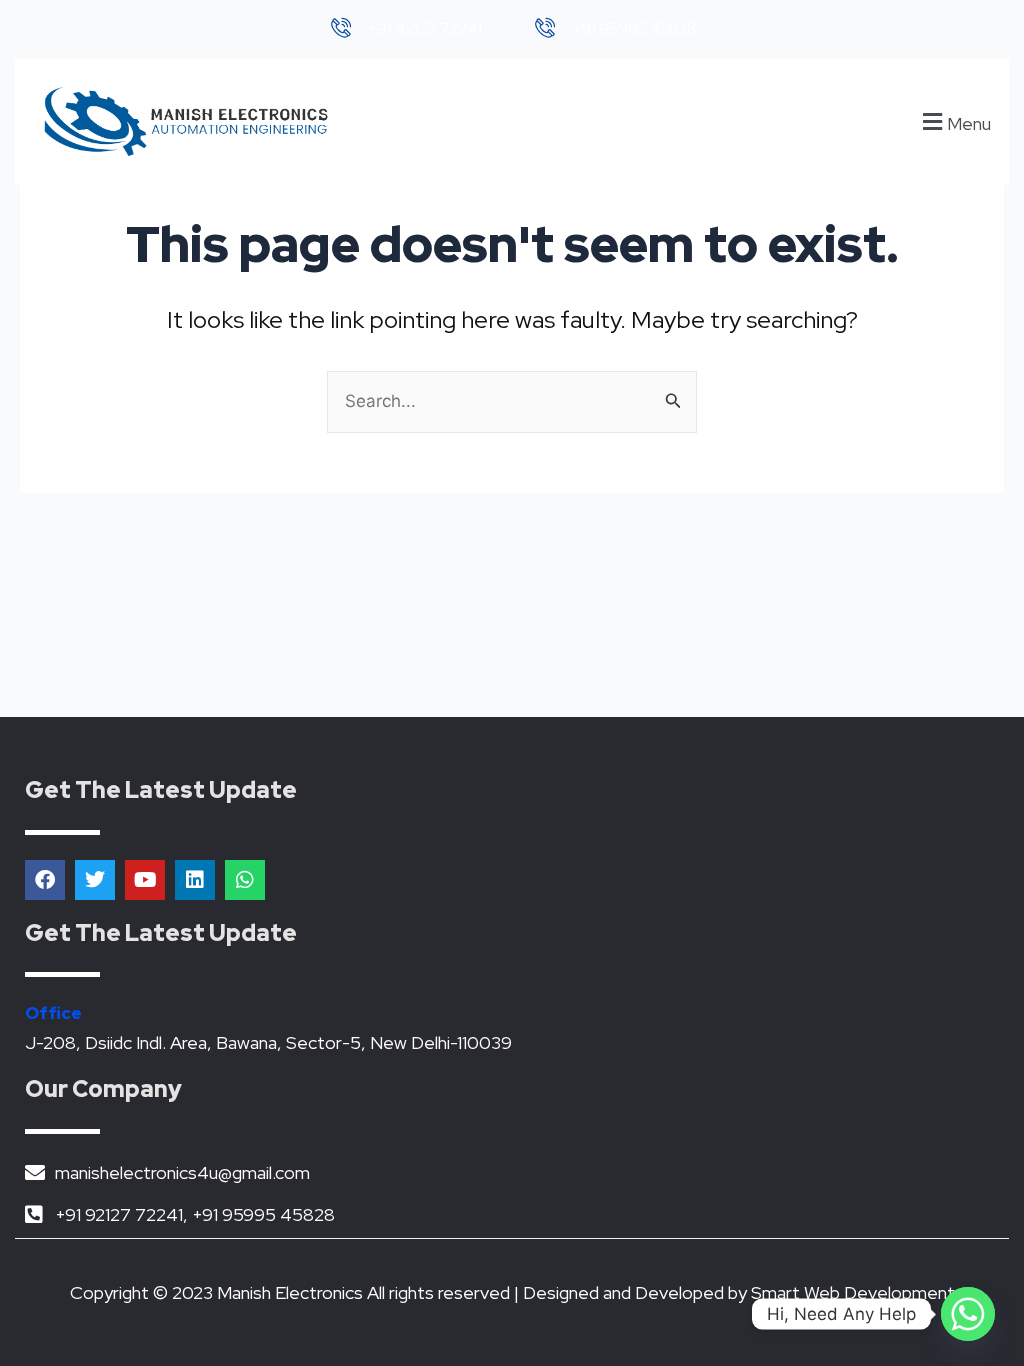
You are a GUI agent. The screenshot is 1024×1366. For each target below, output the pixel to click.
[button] (954, 121)
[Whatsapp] (968, 1314)
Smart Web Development (853, 1292)
